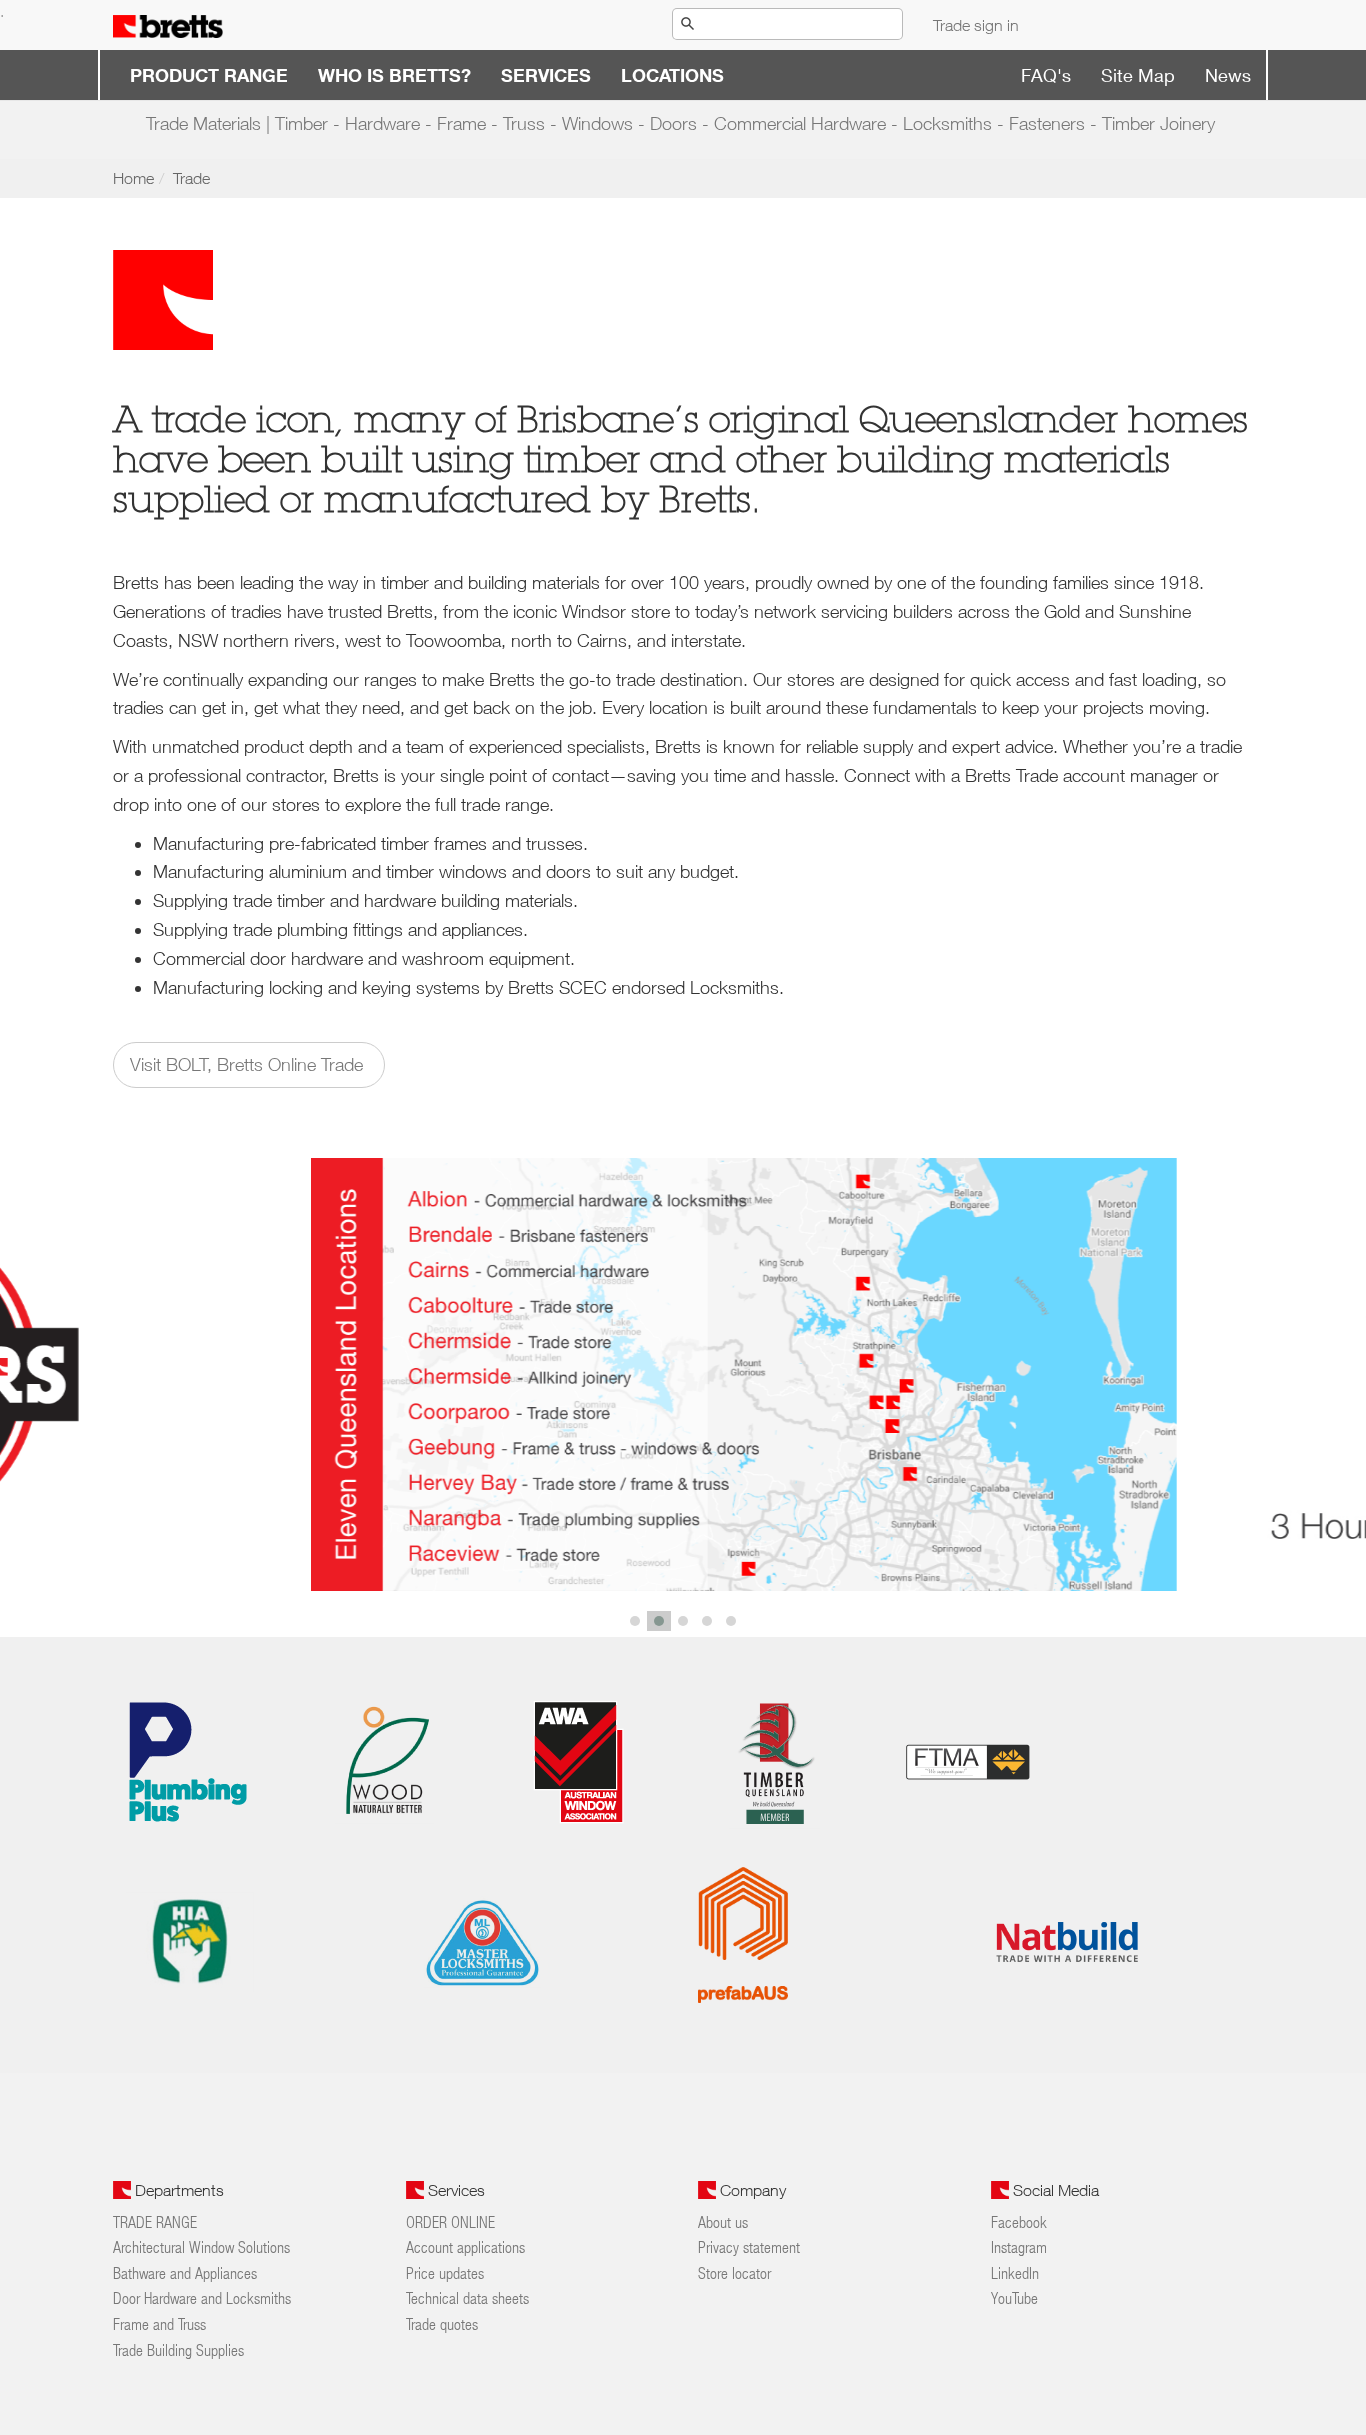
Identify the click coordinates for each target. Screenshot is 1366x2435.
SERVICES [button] (546, 75)
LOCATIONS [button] (672, 75)
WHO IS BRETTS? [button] (394, 75)
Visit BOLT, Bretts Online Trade (249, 1064)
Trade (191, 178)
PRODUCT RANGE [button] (209, 75)
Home (133, 178)
